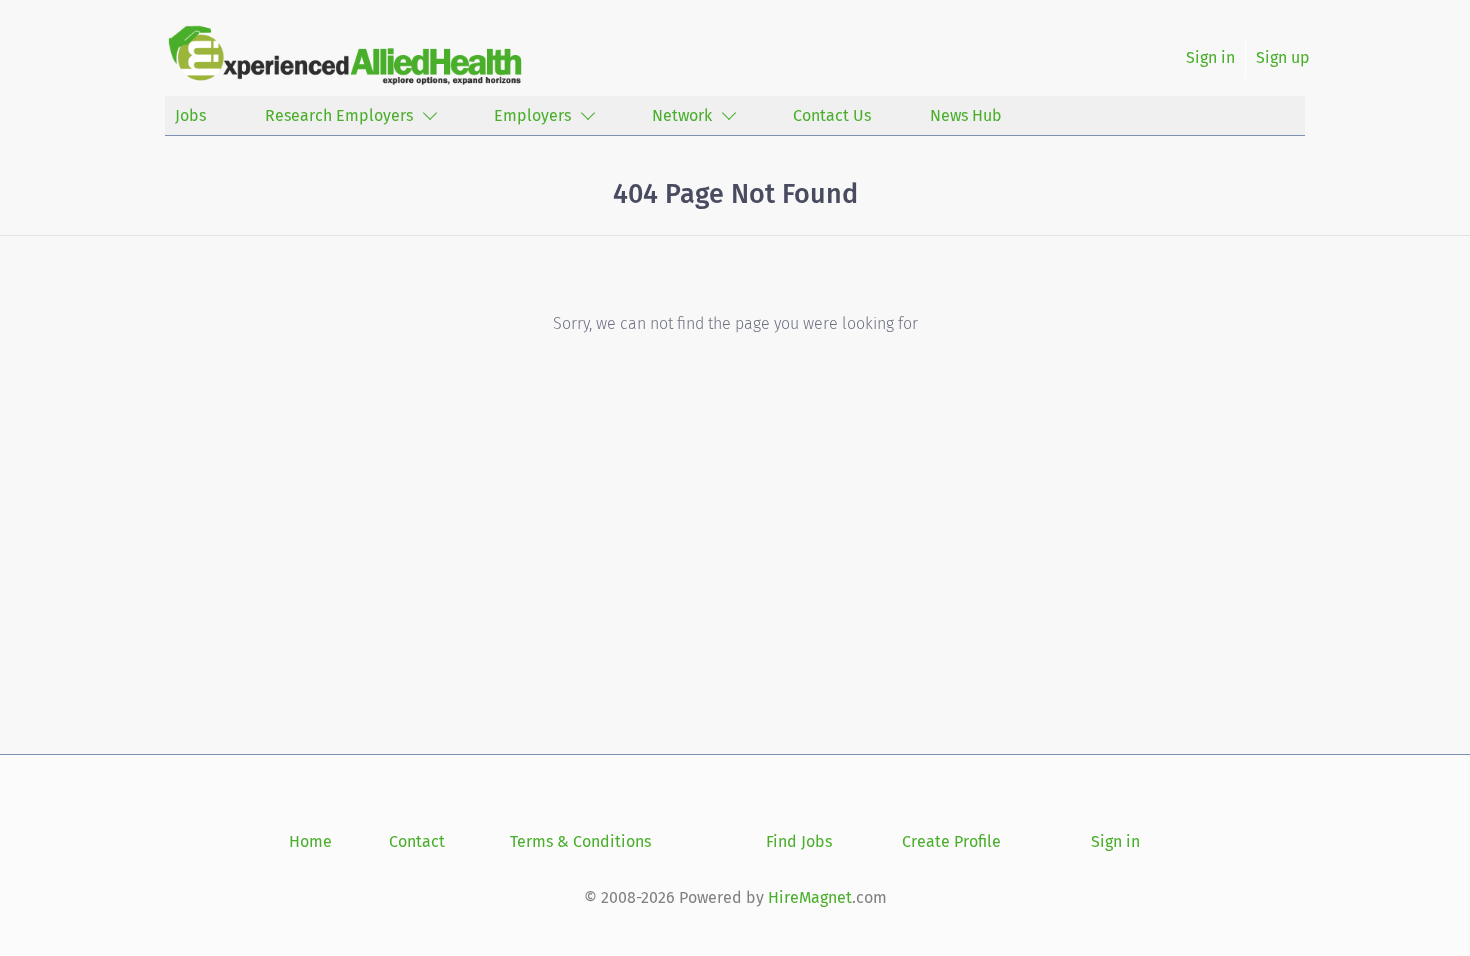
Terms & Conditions (580, 841)
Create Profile (951, 841)
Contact (417, 841)
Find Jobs (799, 841)
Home (310, 841)
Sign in (1210, 57)
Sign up (1283, 57)
